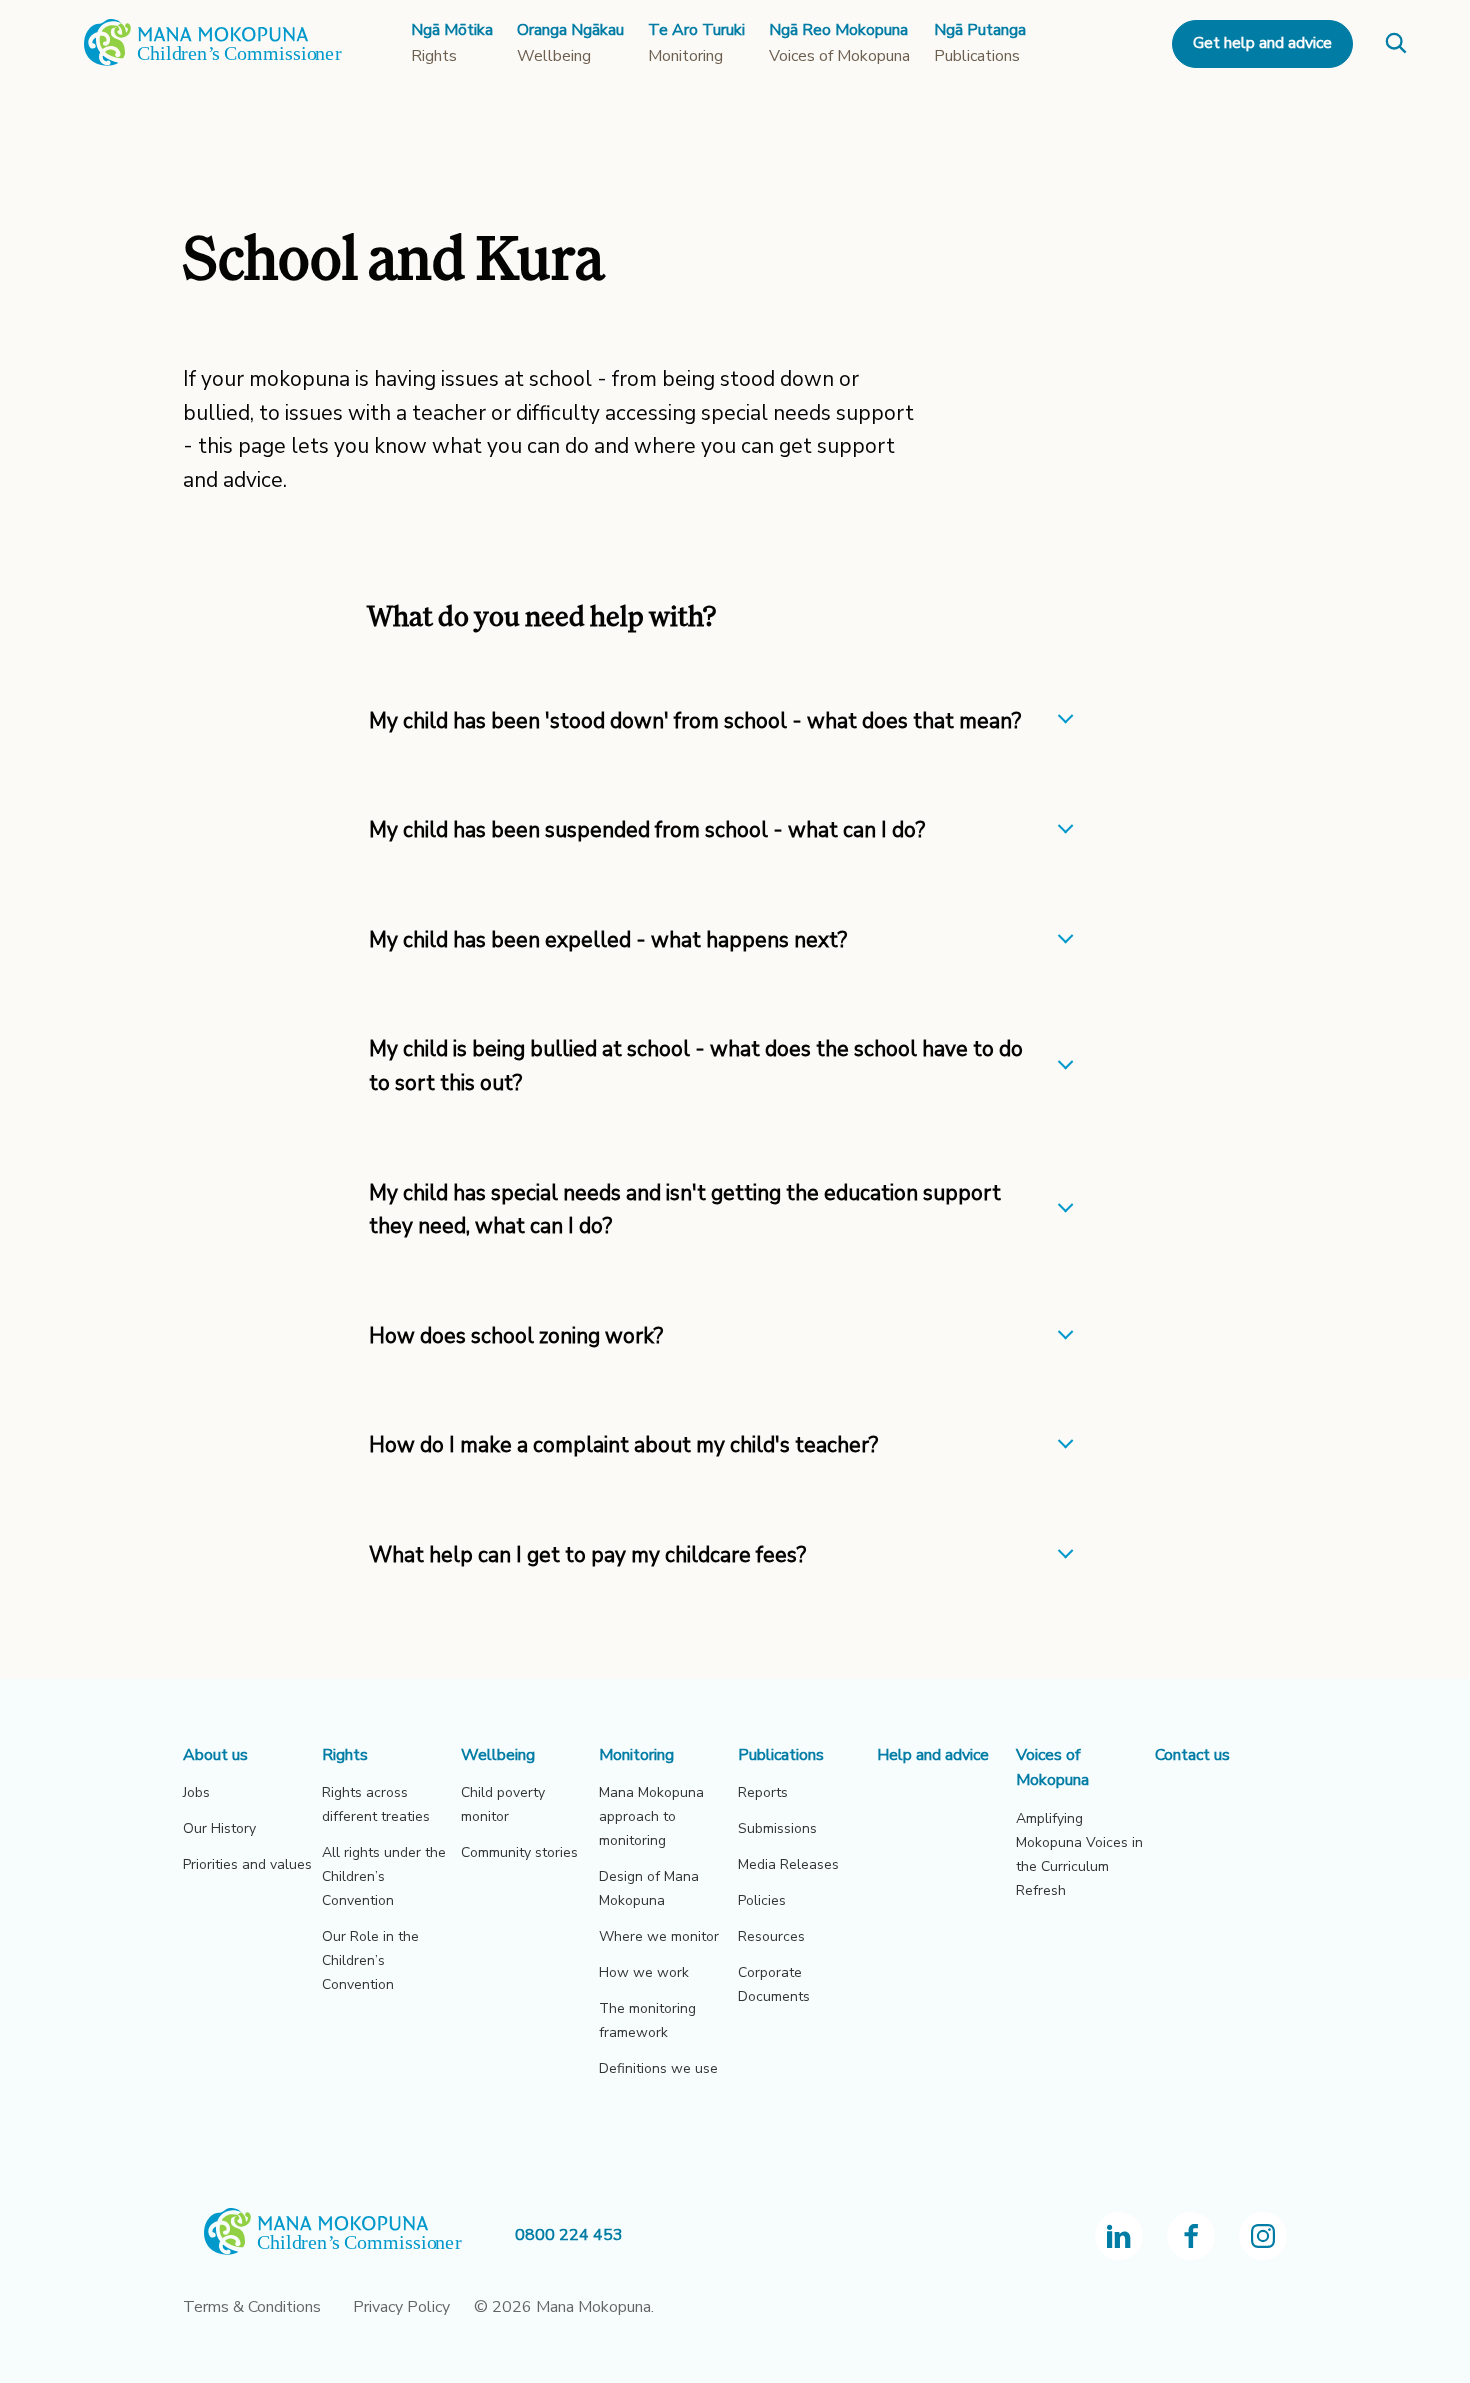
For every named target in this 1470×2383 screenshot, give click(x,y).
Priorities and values (247, 1864)
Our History (219, 1828)
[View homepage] (213, 62)
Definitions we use (658, 2068)
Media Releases (788, 1864)
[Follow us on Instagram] (1263, 2236)
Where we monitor (659, 1936)
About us (215, 1755)
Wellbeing (498, 1755)
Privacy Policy (401, 2307)
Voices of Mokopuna (1052, 1768)
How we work (644, 1972)
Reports (763, 1792)
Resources (771, 1936)
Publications (781, 1755)
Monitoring (636, 1755)
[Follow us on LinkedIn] (1119, 2236)
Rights (345, 1755)
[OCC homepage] (349, 2235)
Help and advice (933, 1755)
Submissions (777, 1828)
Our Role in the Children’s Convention (370, 1960)
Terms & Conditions (252, 2307)
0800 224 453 (569, 2235)
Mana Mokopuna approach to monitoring (651, 1816)
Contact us (1192, 1755)
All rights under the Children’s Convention (384, 1876)
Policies (762, 1900)
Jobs (196, 1792)
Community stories (519, 1852)
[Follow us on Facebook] (1191, 2236)
